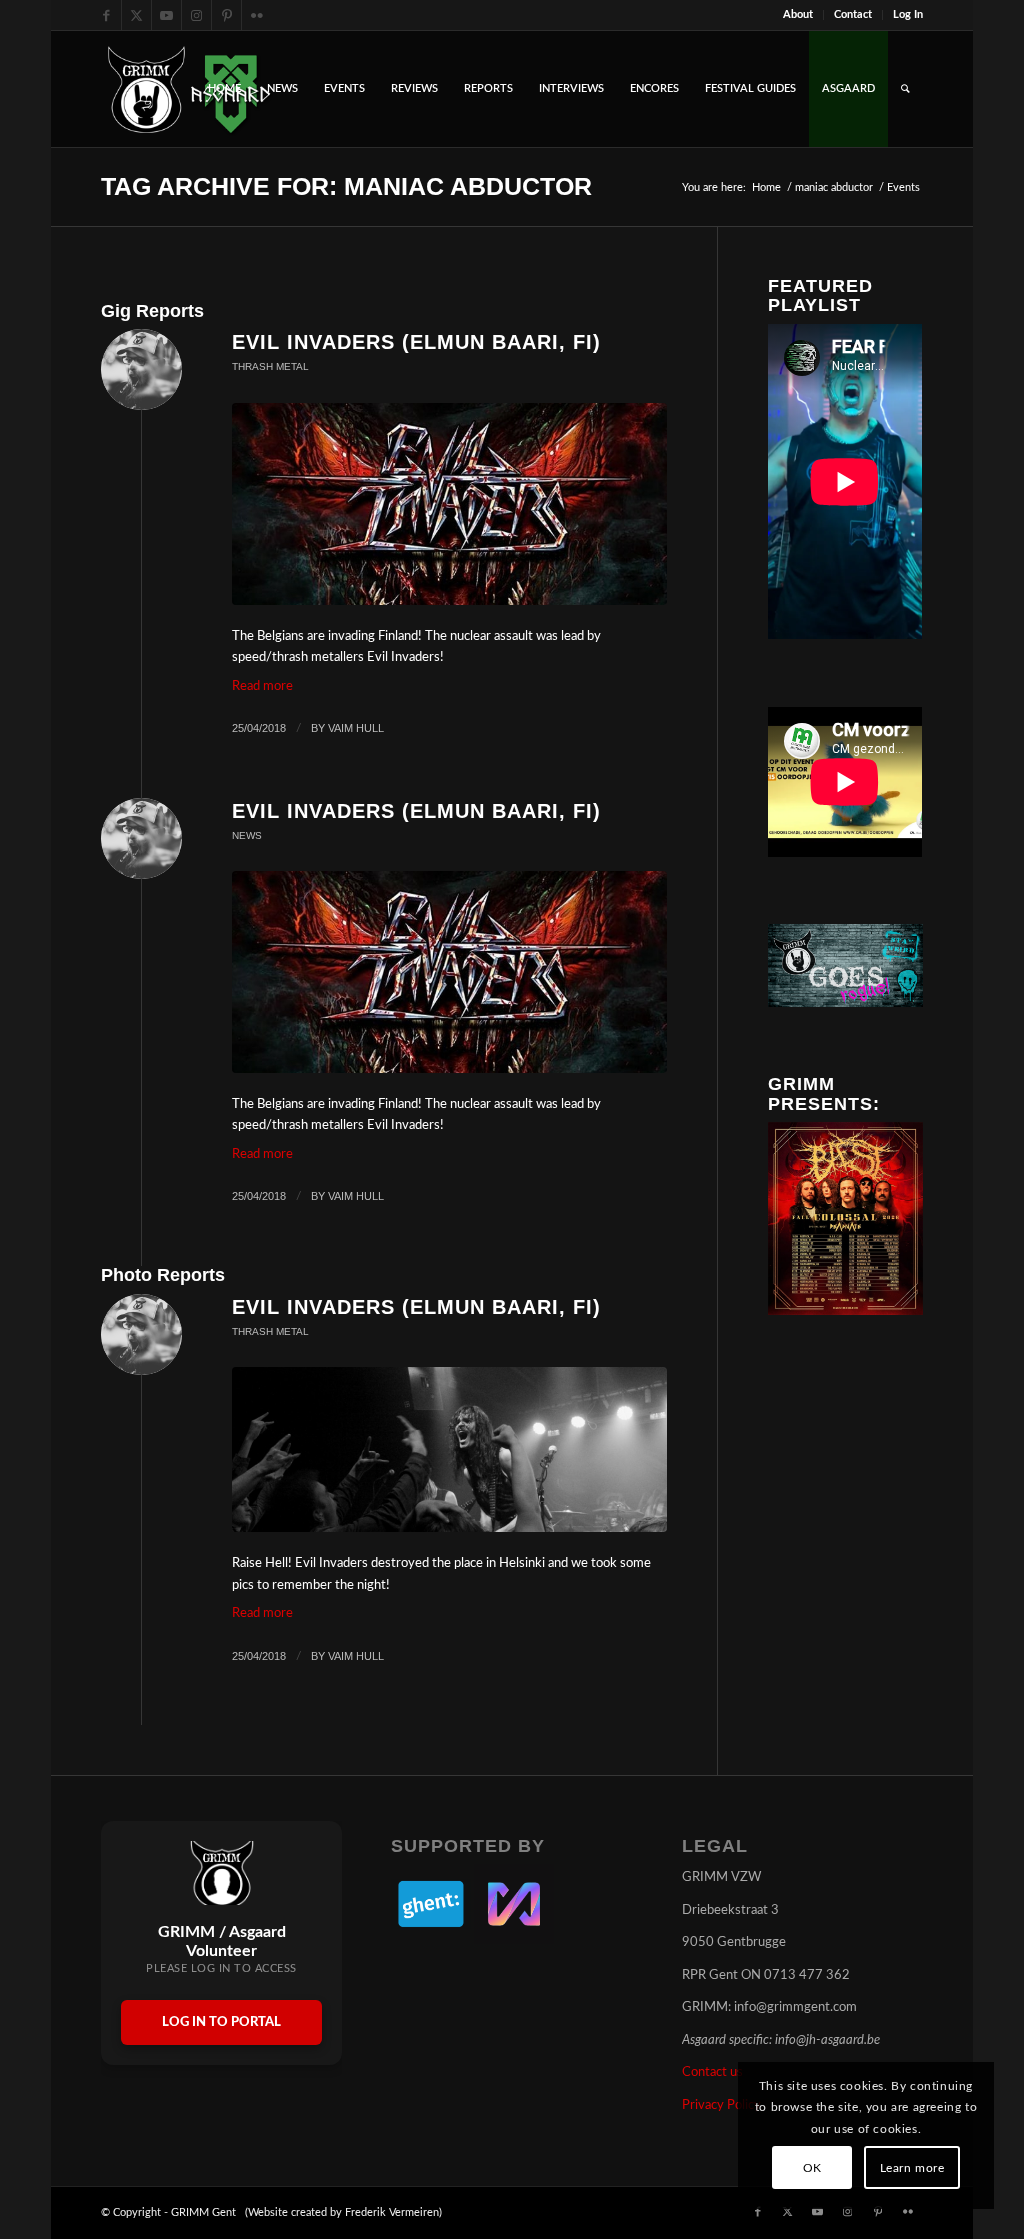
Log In (908, 14)
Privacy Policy (721, 2105)
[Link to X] (136, 15)
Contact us (712, 2072)
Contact (853, 14)
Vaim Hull (356, 728)
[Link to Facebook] (106, 15)
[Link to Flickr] (257, 15)
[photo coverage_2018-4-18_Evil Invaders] (449, 1449)
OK (812, 2168)
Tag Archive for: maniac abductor (346, 186)
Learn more (912, 2168)
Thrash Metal (270, 366)
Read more (262, 686)
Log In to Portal (221, 2022)
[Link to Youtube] (166, 15)
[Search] (905, 89)
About (798, 14)
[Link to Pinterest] (226, 15)
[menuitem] (798, 15)
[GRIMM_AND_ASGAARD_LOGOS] (189, 89)
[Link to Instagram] (196, 15)
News (247, 835)
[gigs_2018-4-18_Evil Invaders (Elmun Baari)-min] (449, 504)
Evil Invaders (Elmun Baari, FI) (416, 342)
